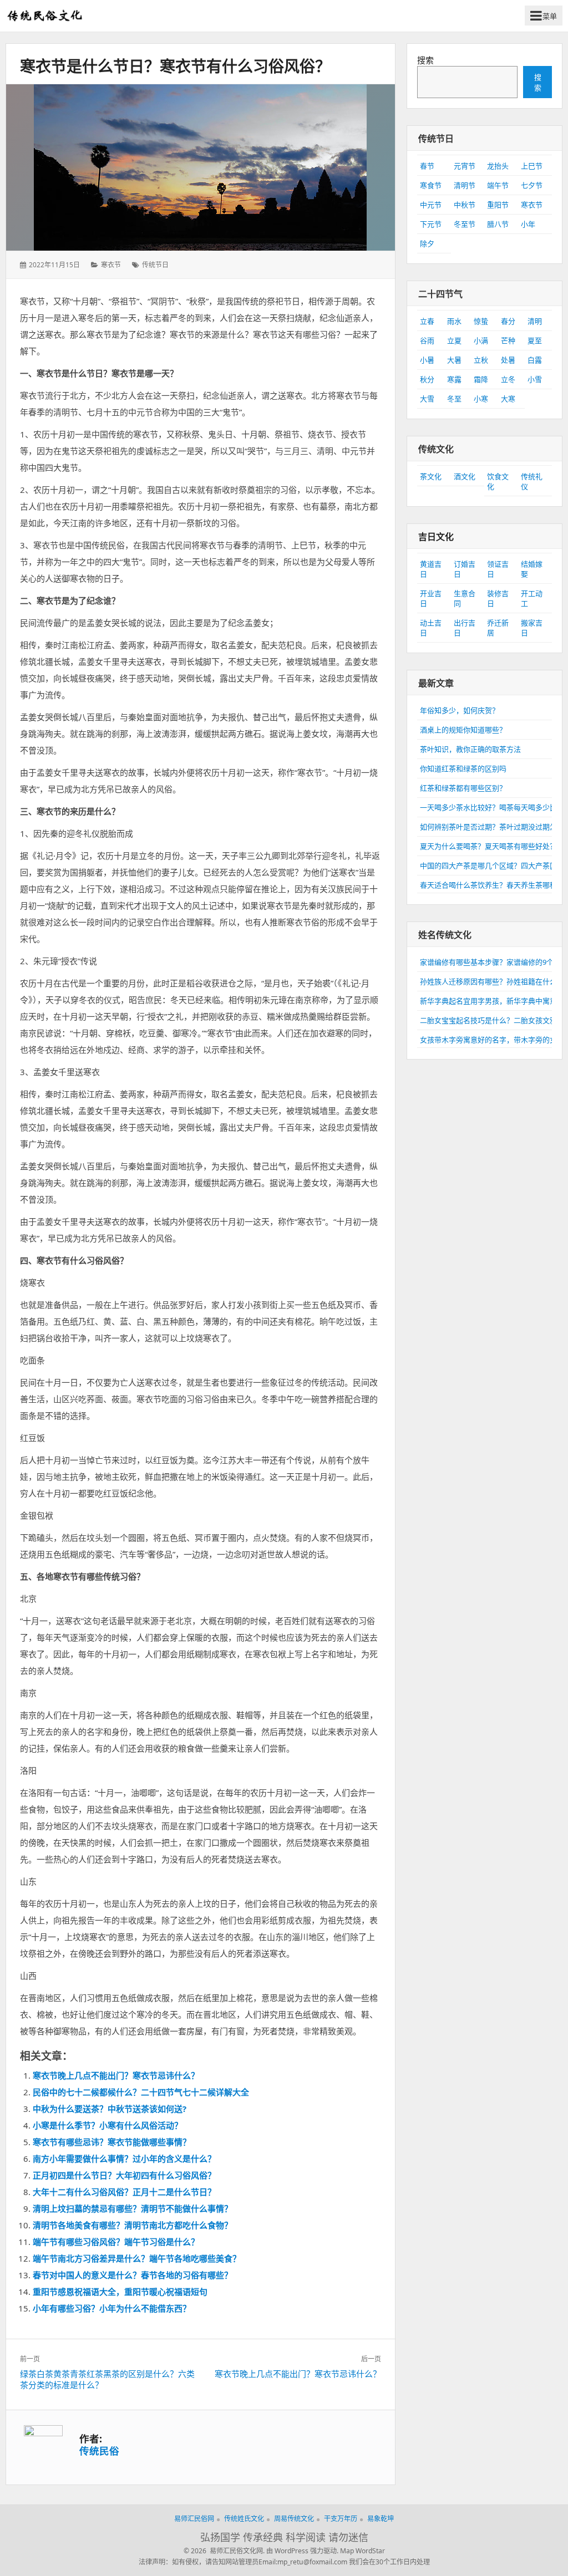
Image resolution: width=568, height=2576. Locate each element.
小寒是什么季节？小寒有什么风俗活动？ (108, 2125)
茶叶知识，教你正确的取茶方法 (470, 749)
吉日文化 (436, 537)
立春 (427, 321)
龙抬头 (498, 166)
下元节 (431, 224)
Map (347, 2551)
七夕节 (532, 185)
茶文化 (431, 476)
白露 (535, 360)
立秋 (481, 360)
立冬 (508, 379)
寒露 (454, 379)
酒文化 (465, 476)
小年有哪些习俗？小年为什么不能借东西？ (112, 2308)
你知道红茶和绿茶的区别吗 (463, 768)
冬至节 (465, 224)
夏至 (535, 340)
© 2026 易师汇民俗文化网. (224, 2551)
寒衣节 (111, 265)
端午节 (498, 185)
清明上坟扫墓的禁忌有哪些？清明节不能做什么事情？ (133, 2208)
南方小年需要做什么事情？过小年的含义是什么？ (124, 2158)
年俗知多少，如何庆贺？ (460, 710)
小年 (528, 224)
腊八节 (498, 224)
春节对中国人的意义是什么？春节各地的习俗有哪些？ (133, 2275)
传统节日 (155, 265)
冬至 (454, 399)
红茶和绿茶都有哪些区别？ (463, 788)
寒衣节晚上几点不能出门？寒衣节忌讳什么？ (116, 2075)
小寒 (481, 399)
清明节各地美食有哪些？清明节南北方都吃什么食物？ (133, 2225)
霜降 (481, 379)
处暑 (508, 360)
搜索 (425, 60)
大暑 (454, 360)
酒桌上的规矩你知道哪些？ (463, 730)
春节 (427, 166)
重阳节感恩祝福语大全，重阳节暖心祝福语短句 (120, 2292)
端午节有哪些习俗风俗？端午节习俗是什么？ (116, 2242)
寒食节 (431, 185)
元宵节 (465, 166)
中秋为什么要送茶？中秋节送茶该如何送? (110, 2109)
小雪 (535, 379)
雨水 (454, 321)
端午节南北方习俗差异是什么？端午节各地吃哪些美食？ (137, 2258)
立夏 (454, 340)
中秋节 (465, 205)
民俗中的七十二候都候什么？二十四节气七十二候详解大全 (141, 2092)
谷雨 (427, 340)
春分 (508, 321)
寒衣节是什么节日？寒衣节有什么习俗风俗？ (175, 66)
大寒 (508, 399)
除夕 (427, 243)
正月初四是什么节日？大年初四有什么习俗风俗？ (124, 2175)
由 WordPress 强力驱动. (302, 2551)
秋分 (427, 379)
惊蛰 (481, 321)
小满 (481, 340)
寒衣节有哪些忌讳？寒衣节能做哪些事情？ (112, 2142)
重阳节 (498, 205)
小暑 (427, 360)
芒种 (508, 340)
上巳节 (532, 166)
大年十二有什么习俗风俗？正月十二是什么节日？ (124, 2192)
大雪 (427, 399)
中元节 (431, 205)
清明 (535, 321)
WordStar (370, 2551)
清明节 (465, 185)
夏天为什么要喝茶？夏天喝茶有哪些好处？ (488, 846)
